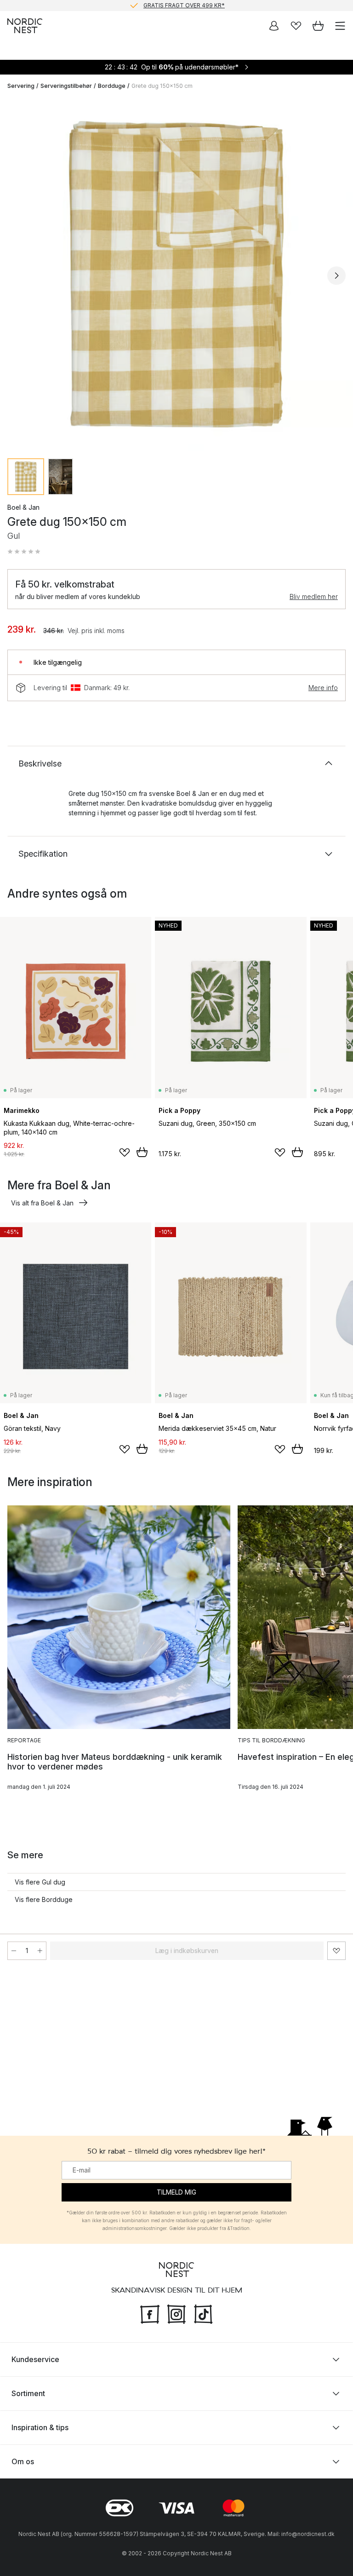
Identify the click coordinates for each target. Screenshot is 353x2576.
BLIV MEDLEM (157, 5)
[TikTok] (203, 2313)
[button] (24, 552)
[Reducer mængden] (14, 1951)
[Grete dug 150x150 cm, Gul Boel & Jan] (176, 274)
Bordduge (112, 86)
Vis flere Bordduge (44, 1899)
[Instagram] (176, 2313)
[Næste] (336, 276)
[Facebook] (150, 2313)
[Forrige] (17, 276)
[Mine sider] (274, 26)
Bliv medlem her (314, 596)
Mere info (323, 688)
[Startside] (25, 26)
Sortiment (28, 2393)
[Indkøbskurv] (318, 26)
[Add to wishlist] (125, 1153)
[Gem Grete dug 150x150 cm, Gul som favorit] (336, 1951)
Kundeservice (35, 2359)
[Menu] (340, 26)
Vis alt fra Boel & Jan (42, 1203)
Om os (23, 2461)
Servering (21, 86)
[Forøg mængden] (40, 1951)
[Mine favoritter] (296, 26)
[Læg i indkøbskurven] (142, 1152)
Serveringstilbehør (66, 86)
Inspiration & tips (40, 2427)
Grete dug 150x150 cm (162, 86)
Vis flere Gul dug (40, 1882)
